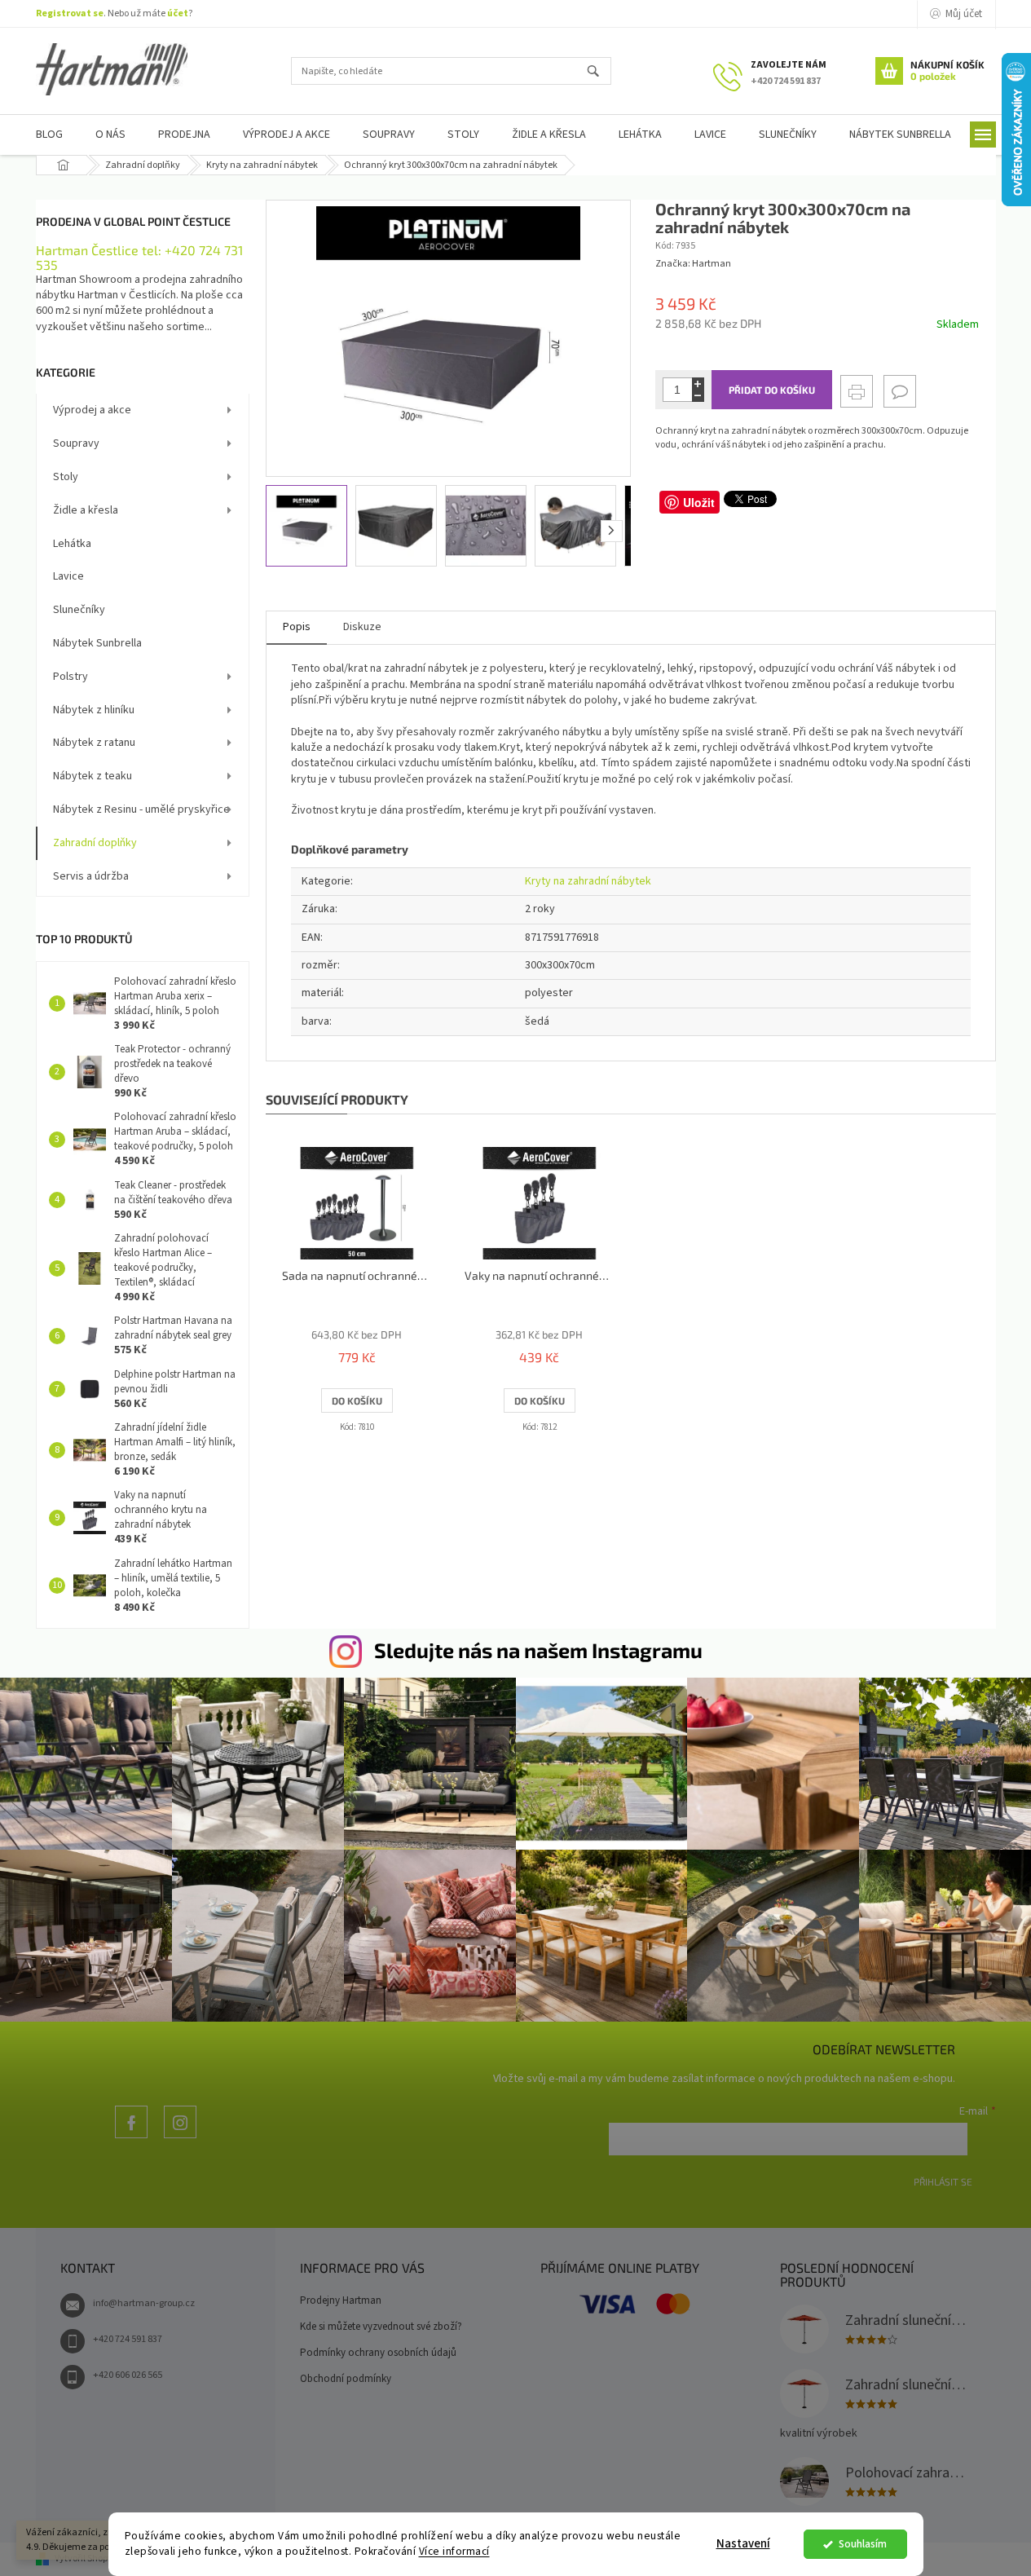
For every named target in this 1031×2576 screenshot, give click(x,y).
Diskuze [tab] (362, 627)
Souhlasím (863, 2544)
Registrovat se (70, 13)
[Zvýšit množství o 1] (698, 384)
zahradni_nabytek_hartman (180, 2138)
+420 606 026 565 (128, 2375)
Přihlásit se (943, 2181)
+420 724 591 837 (128, 2339)
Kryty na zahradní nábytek (588, 881)
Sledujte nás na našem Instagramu (538, 1650)
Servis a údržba (91, 876)
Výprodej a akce (92, 410)
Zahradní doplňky (95, 843)
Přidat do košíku (772, 390)
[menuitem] (49, 135)
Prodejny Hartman (341, 2300)
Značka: (693, 264)
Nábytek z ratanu (94, 743)
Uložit (699, 502)
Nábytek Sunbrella (97, 643)
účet (178, 13)
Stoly (66, 477)
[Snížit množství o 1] (698, 396)
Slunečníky (79, 610)
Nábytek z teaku (93, 776)
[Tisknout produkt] (857, 391)
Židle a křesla (86, 510)
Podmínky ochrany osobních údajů (378, 2353)
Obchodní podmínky (346, 2379)
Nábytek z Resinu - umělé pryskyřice (141, 809)
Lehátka (72, 544)
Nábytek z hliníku (94, 710)
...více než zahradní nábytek (131, 2138)
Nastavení (743, 2544)
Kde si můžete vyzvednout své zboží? (381, 2327)
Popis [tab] (297, 627)
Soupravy (76, 443)
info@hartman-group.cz (144, 2303)
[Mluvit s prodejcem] (900, 391)
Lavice (68, 576)
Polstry (70, 677)
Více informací (454, 2551)
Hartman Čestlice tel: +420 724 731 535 (139, 257)
